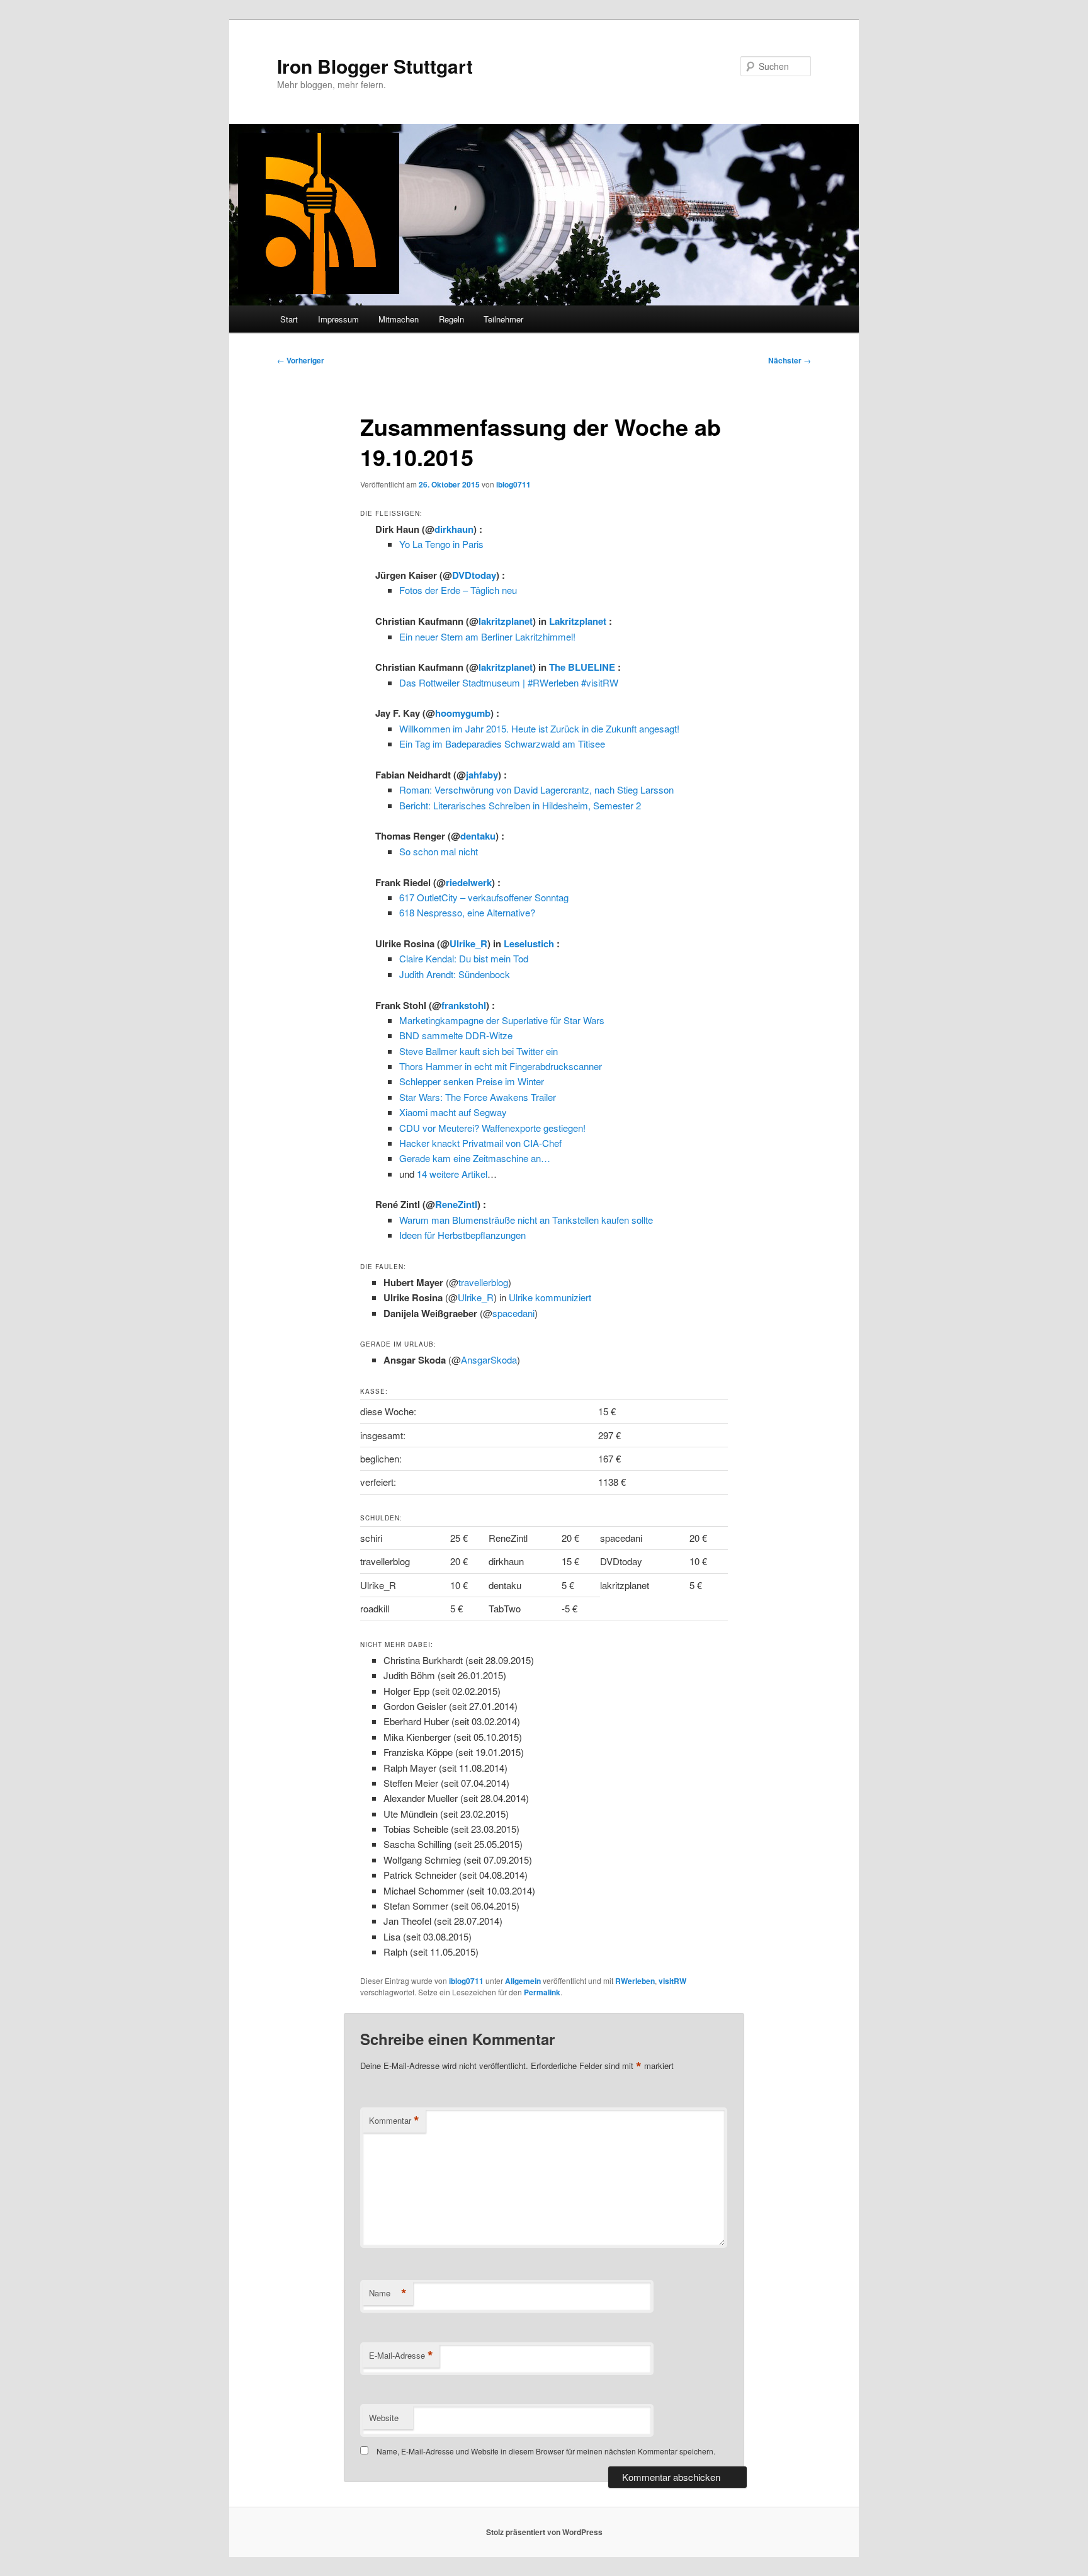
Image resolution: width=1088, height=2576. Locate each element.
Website (384, 2418)
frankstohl (464, 1005)
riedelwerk (469, 882)
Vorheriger (301, 360)
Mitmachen (399, 319)
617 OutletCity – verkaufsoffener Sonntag (484, 897)
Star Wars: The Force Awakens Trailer (478, 1097)
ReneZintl (456, 1204)
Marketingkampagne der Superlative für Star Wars (502, 1020)
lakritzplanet (506, 621)
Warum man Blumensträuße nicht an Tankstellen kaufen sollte (526, 1220)
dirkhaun (454, 529)
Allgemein (523, 1981)
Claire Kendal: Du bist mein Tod (464, 958)
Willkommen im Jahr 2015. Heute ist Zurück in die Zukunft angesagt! (539, 728)
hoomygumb (463, 713)
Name (388, 2293)
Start (289, 319)
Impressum (338, 319)
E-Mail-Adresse (401, 2356)
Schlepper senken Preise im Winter (472, 1081)
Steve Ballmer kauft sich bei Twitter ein (479, 1051)
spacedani (513, 1313)
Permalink (542, 1992)
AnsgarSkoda (489, 1359)
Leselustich (529, 943)
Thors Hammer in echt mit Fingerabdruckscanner (501, 1066)
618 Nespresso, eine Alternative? (467, 912)
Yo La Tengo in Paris (441, 544)
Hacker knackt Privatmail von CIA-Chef (480, 1143)
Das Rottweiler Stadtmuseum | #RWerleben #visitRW (509, 682)
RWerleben (635, 1981)
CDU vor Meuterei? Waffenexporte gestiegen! (492, 1128)
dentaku (478, 836)
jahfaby (482, 775)
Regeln (451, 319)
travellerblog (483, 1282)
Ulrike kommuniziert (550, 1297)
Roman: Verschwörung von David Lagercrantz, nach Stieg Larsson (536, 789)
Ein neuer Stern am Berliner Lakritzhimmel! (487, 636)
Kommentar (394, 2121)
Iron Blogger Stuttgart (375, 66)
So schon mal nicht (439, 851)
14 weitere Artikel (452, 1174)
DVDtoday (474, 575)
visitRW (672, 1981)
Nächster (790, 360)
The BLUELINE (582, 667)
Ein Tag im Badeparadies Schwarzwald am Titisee (502, 744)
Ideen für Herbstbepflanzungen (462, 1235)
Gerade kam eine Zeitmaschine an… (475, 1158)
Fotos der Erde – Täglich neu (458, 590)
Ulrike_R (468, 943)
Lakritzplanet (578, 621)
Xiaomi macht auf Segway (453, 1112)
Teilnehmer (503, 319)
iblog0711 (513, 484)
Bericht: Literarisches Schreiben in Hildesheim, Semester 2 (520, 805)
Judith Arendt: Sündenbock (455, 974)
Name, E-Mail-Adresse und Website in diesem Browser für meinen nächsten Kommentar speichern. (546, 2451)
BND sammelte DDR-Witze (456, 1035)
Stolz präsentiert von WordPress (544, 2532)
